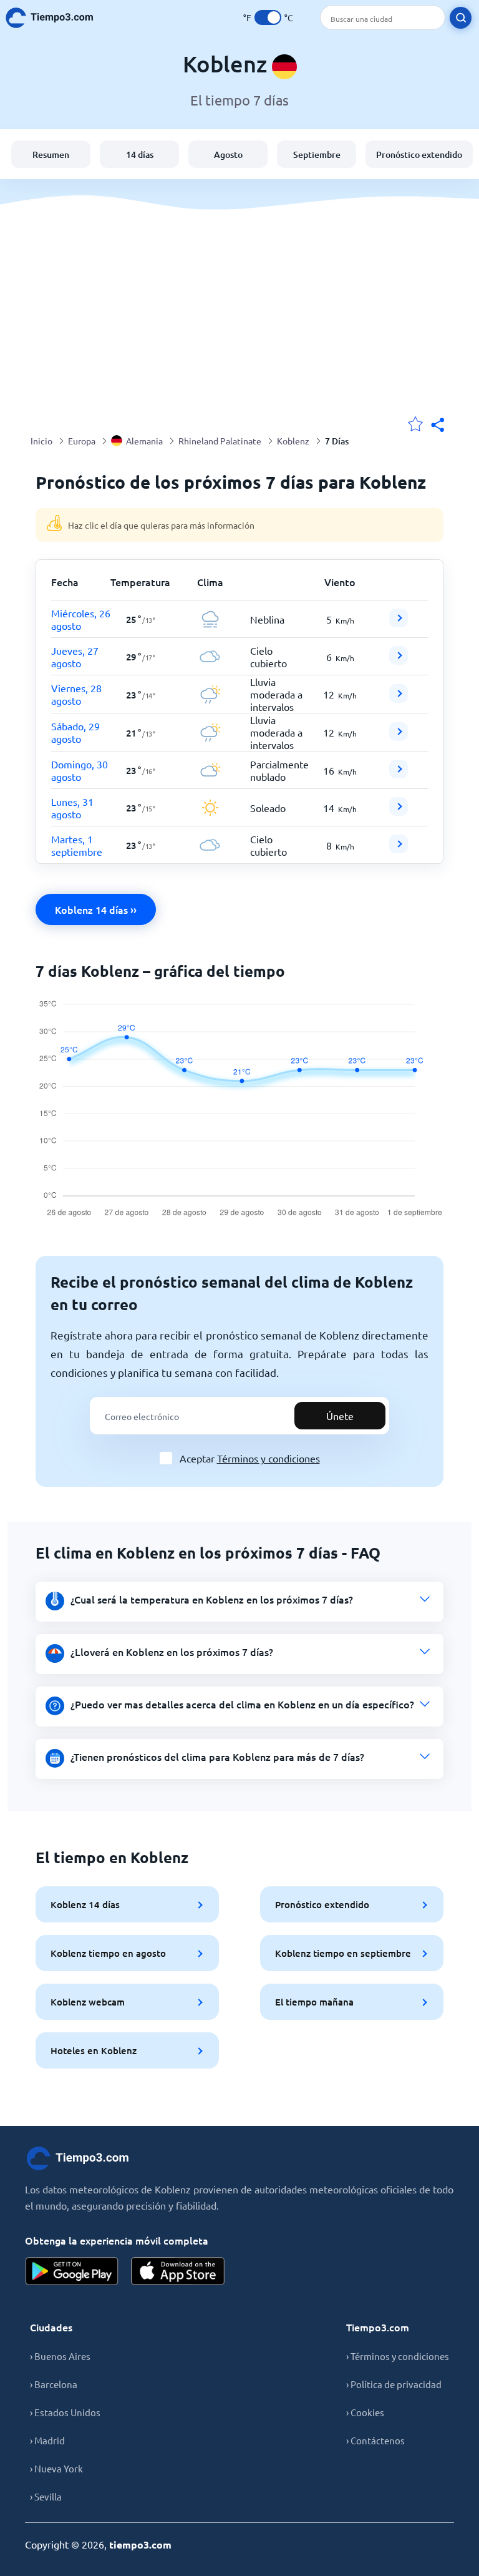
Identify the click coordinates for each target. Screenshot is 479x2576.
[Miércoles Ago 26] (399, 623)
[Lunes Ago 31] (399, 811)
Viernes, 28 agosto (76, 694)
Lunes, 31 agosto (72, 808)
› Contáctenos (375, 2440)
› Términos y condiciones (398, 2356)
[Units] (268, 17)
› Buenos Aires (60, 2356)
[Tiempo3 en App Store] (178, 2271)
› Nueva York (56, 2468)
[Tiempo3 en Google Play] (72, 2271)
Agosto (228, 154)
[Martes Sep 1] (399, 849)
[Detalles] (399, 618)
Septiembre (317, 154)
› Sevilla (46, 2496)
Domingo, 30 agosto (80, 770)
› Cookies (365, 2412)
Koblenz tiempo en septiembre (343, 1953)
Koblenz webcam (88, 2002)
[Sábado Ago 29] (399, 737)
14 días (140, 154)
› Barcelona (54, 2384)
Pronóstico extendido (419, 154)
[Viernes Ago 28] (399, 698)
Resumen (51, 154)
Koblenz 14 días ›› (96, 909)
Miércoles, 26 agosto (81, 619)
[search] (461, 18)
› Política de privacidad (394, 2384)
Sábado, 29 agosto (75, 732)
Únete (340, 1416)
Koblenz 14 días (85, 1904)
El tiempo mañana (314, 2002)
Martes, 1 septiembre (77, 845)
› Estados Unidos (65, 2412)
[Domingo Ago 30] (399, 774)
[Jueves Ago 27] (399, 660)
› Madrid (47, 2440)
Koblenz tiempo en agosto (108, 1953)
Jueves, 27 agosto (75, 657)
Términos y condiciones (269, 1458)
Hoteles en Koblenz (94, 2050)
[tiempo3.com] (56, 18)
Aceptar (250, 1458)
